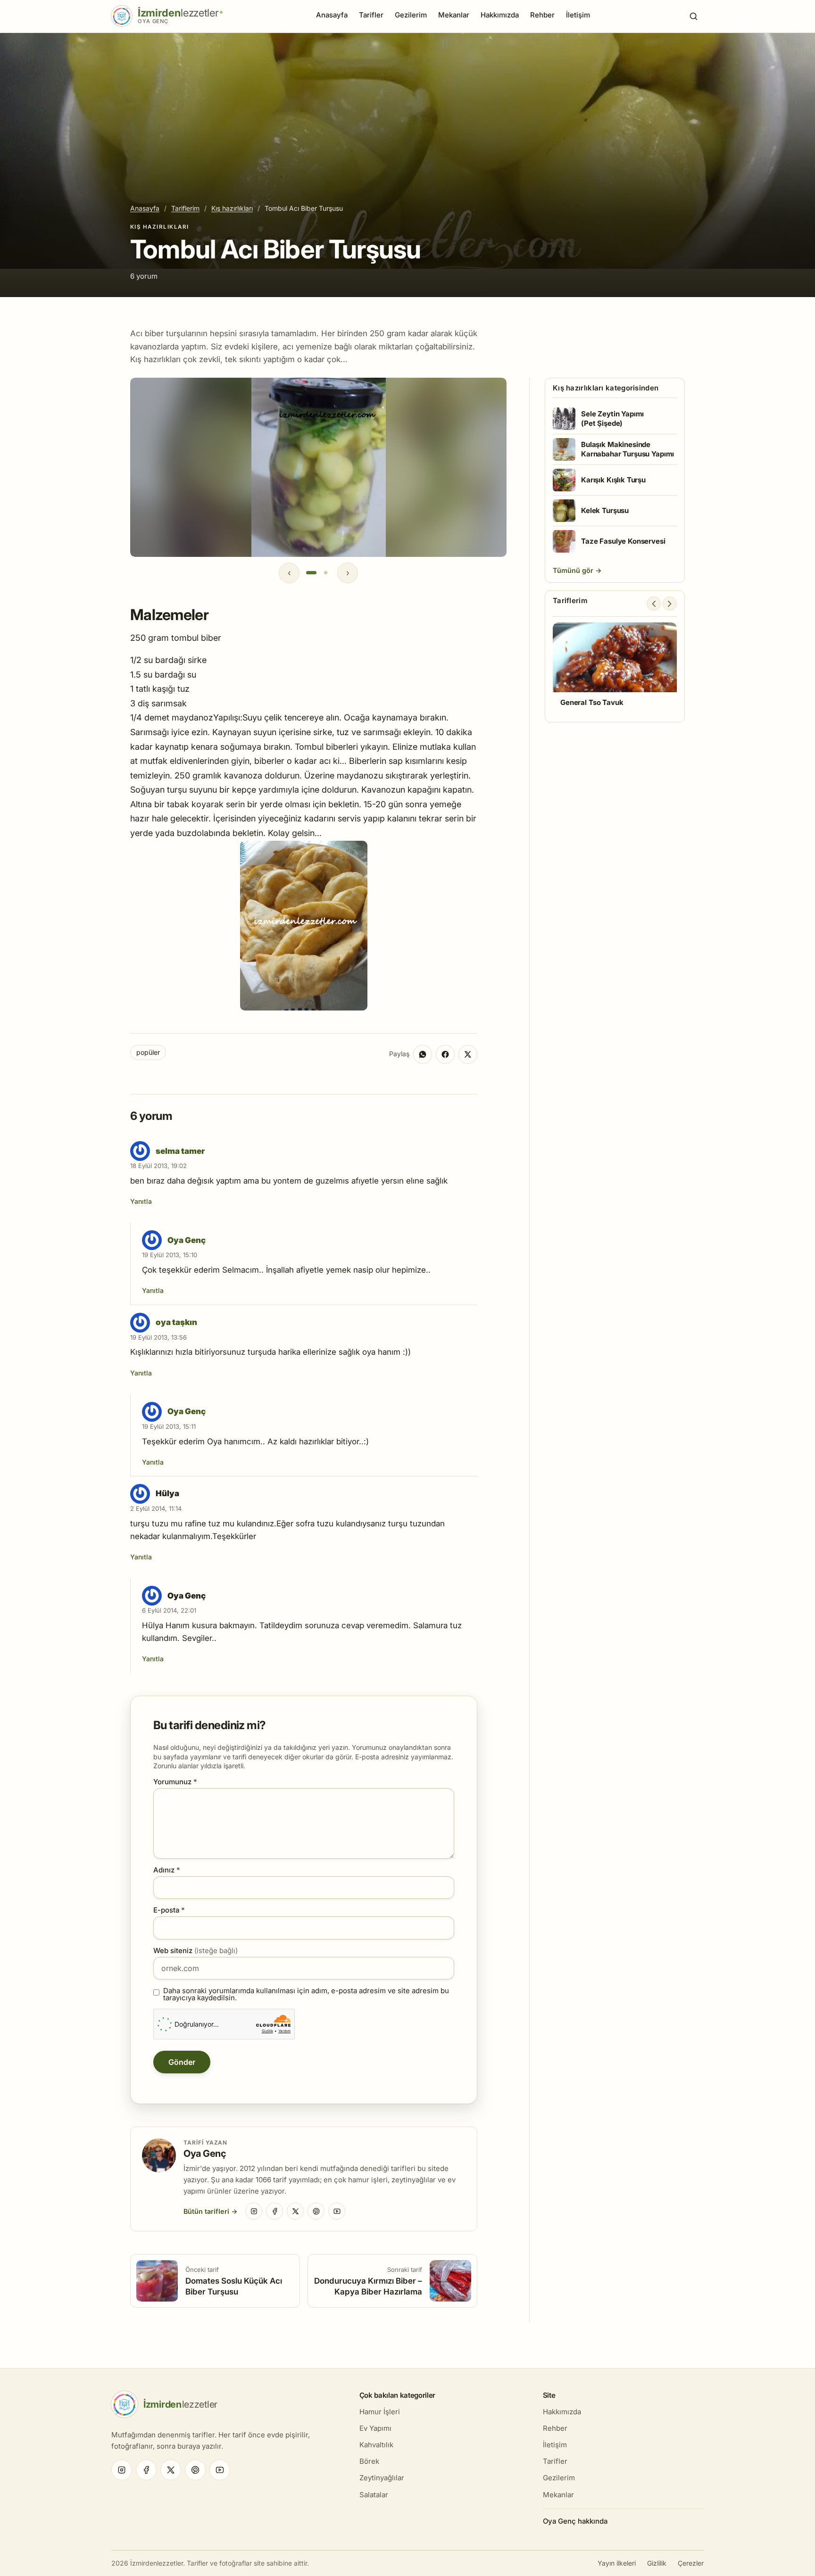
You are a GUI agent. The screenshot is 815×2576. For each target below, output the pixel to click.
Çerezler (691, 2563)
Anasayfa (332, 15)
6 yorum (144, 276)
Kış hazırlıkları (232, 208)
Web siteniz (195, 1951)
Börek (369, 2461)
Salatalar (374, 2495)
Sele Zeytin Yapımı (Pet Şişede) (612, 418)
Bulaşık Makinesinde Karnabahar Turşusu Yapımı (628, 449)
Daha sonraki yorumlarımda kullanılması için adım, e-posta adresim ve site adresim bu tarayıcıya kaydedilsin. (306, 1994)
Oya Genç (187, 1240)
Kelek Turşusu (605, 510)
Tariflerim (185, 208)
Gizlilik (657, 2563)
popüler (148, 1052)
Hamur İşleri (380, 2412)
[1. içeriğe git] (311, 573)
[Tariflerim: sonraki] (670, 604)
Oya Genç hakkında (575, 2521)
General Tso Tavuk (592, 702)
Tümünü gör (574, 570)
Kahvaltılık (376, 2445)
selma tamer (180, 1151)
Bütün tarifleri (206, 2211)
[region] (318, 467)
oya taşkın (176, 1322)
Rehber (542, 15)
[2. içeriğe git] (325, 573)
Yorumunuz (175, 1782)
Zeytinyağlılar (382, 2478)
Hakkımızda (500, 15)
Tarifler (371, 15)
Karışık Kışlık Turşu (613, 480)
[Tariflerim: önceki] (654, 604)
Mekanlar (454, 15)
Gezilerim (411, 15)
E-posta (169, 1910)
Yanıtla (141, 1201)
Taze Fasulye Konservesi (623, 541)
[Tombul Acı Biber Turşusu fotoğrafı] (304, 926)
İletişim (578, 15)
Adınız (167, 1870)
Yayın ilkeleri (617, 2563)
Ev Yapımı (375, 2428)
